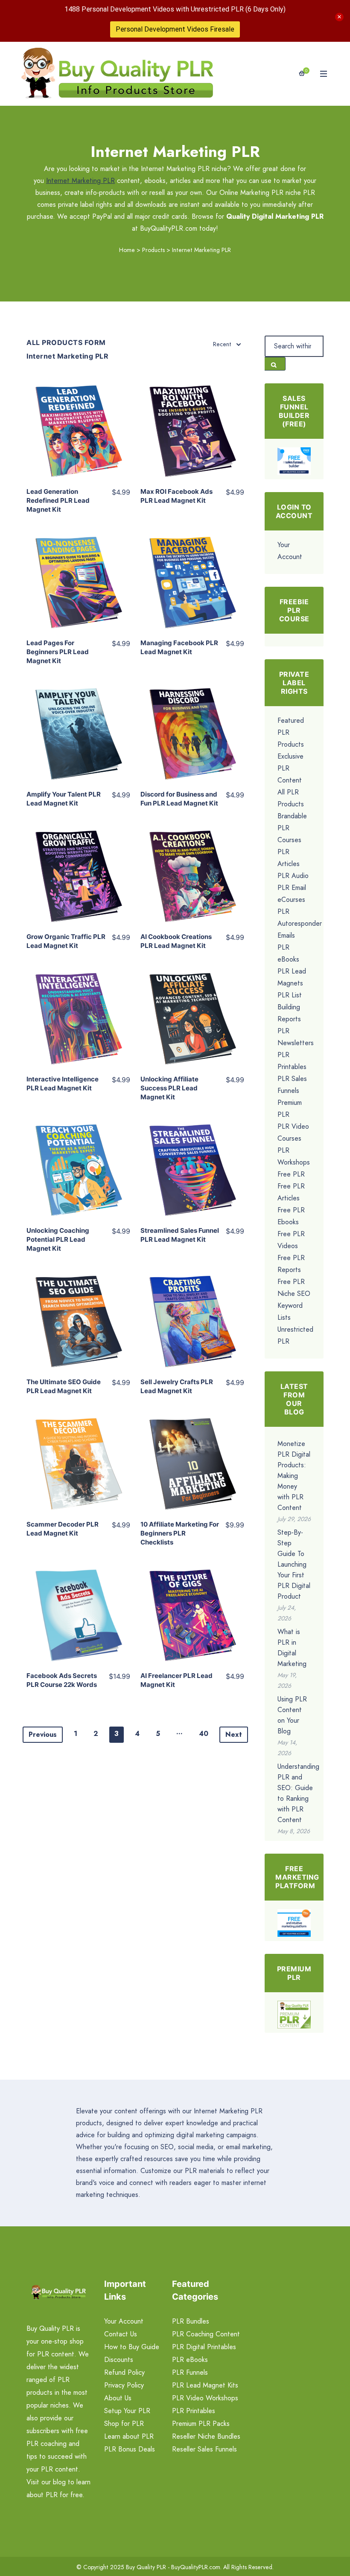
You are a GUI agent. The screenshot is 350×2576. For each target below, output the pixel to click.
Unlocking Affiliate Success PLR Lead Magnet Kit (169, 1088)
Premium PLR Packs (201, 2424)
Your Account (124, 2321)
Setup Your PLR (127, 2411)
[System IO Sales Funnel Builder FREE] (294, 460)
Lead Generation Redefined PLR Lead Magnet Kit (58, 500)
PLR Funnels (190, 2372)
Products (153, 250)
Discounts (119, 2360)
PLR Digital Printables (204, 2347)
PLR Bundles (191, 2321)
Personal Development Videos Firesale (175, 29)
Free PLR (291, 1174)
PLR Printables (194, 2411)
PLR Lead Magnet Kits (205, 2385)
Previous (43, 1734)
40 (204, 1734)
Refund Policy (124, 2372)
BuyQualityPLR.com (196, 2567)
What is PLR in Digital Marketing (292, 1648)
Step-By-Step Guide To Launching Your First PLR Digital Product (294, 1564)
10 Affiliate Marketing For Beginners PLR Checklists (180, 1533)
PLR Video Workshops (205, 2398)
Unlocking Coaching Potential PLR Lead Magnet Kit (58, 1239)
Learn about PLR (129, 2436)
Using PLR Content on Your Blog (292, 1715)
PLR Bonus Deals (130, 2449)
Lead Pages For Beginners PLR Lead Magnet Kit (58, 652)
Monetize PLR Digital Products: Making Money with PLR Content (294, 1476)
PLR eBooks (190, 2360)
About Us (118, 2398)
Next (234, 1734)
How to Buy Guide (132, 2347)
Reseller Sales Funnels (204, 2449)
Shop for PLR (124, 2424)
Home (127, 250)
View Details (78, 422)
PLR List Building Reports (290, 1007)
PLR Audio (293, 876)
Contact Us (121, 2334)
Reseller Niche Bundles (206, 2436)
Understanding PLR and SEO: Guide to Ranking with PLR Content (298, 1793)
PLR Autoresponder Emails (300, 923)
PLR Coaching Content (206, 2334)
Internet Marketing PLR (80, 181)
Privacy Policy (124, 2385)
